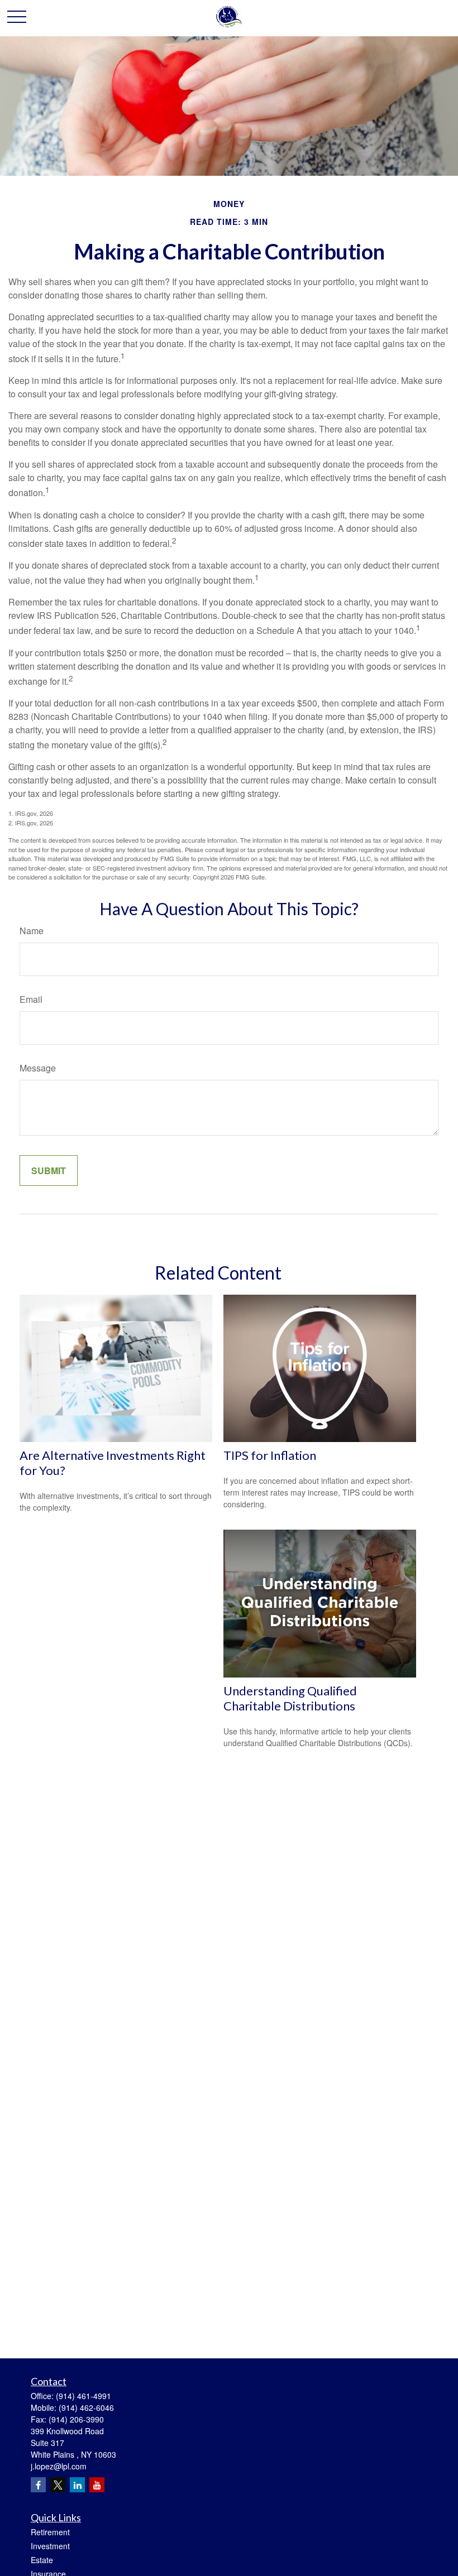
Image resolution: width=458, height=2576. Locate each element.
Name (32, 931)
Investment (50, 2546)
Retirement (50, 2532)
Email (31, 999)
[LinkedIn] (77, 2485)
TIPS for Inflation (270, 1455)
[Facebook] (38, 2485)
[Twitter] (58, 2485)
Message (38, 1068)
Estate (42, 2560)
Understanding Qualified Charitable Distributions (290, 1698)
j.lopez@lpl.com (59, 2466)
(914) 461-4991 (84, 2396)
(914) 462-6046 (86, 2407)
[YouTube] (97, 2485)
